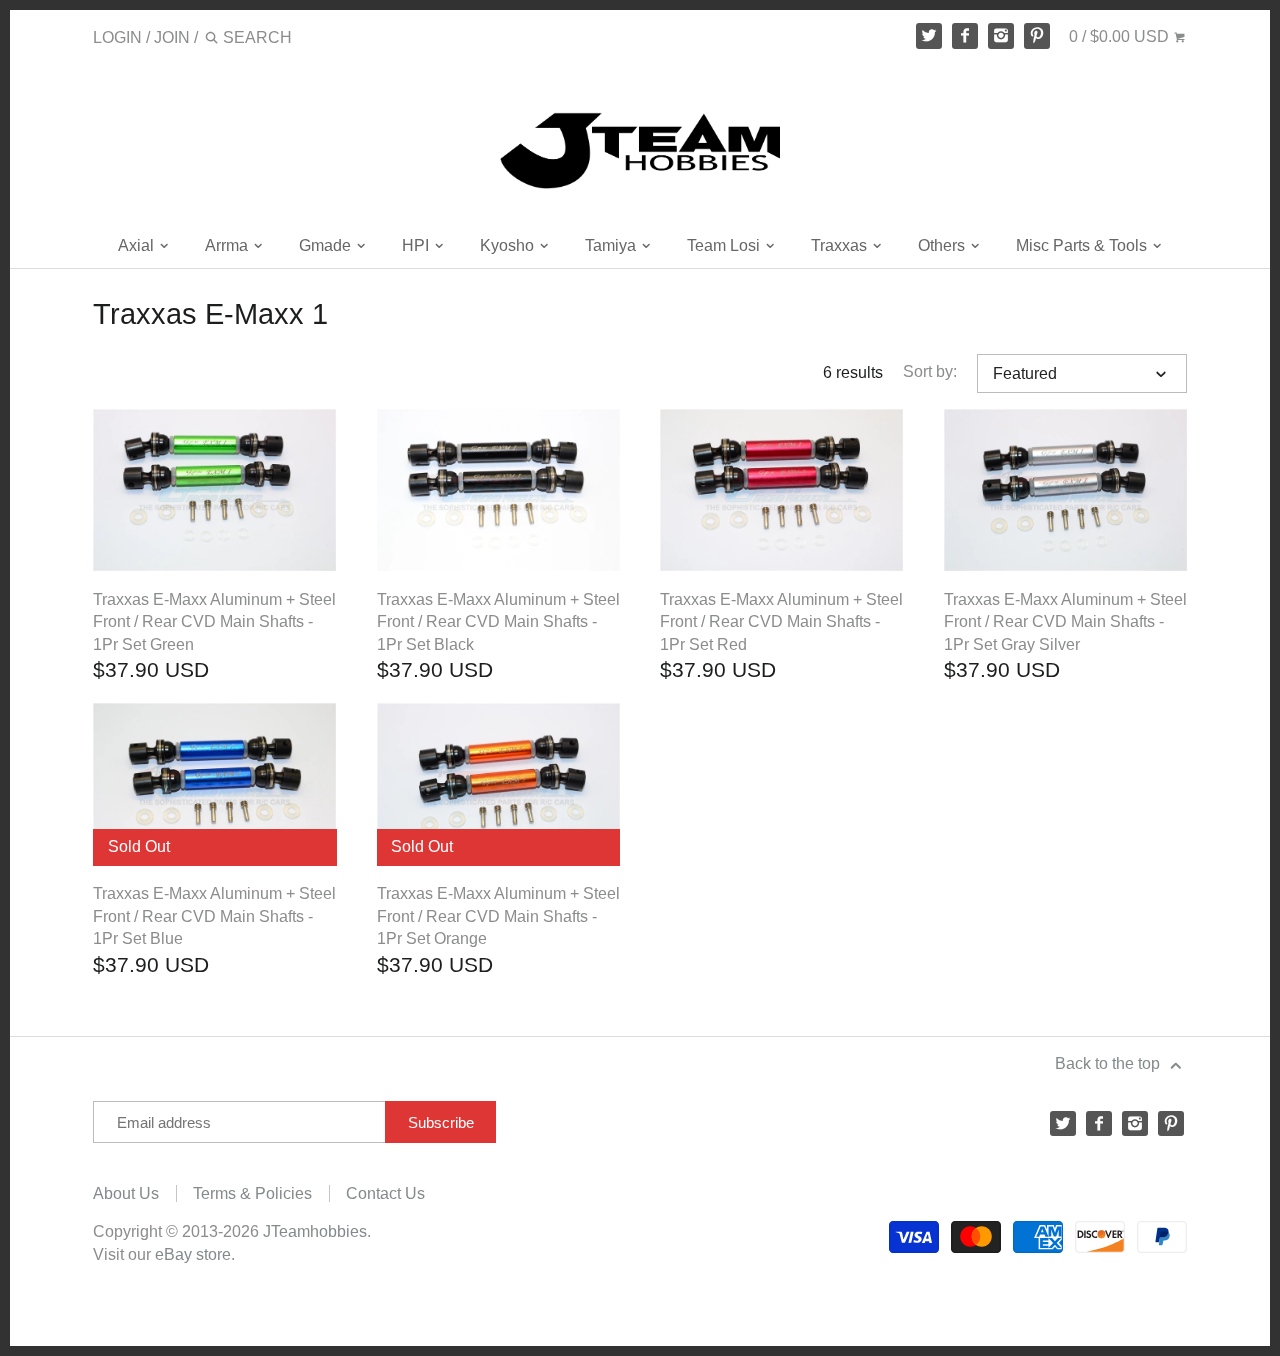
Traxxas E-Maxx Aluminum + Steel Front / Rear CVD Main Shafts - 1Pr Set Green (214, 622)
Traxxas (841, 245)
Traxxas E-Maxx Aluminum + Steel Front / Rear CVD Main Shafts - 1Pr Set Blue (214, 916)
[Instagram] (1001, 36)
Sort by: (930, 371)
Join (172, 37)
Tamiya (612, 245)
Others (943, 245)
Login (117, 37)
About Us (126, 1193)
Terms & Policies (252, 1193)
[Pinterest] (1037, 36)
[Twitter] (929, 36)
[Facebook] (965, 36)
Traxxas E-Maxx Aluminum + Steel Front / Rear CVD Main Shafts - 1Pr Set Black (498, 622)
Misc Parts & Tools (1083, 245)
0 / (1119, 36)
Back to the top (1109, 1063)
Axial (138, 245)
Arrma (228, 245)
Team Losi (725, 245)
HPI (417, 245)
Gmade (327, 245)
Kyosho (509, 245)
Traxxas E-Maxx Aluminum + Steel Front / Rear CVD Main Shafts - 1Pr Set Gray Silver (1065, 622)
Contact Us (385, 1193)
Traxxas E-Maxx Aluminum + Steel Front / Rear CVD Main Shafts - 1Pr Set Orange (498, 916)
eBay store (193, 1254)
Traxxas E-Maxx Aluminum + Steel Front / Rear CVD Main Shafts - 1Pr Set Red (781, 622)
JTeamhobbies (315, 1231)
